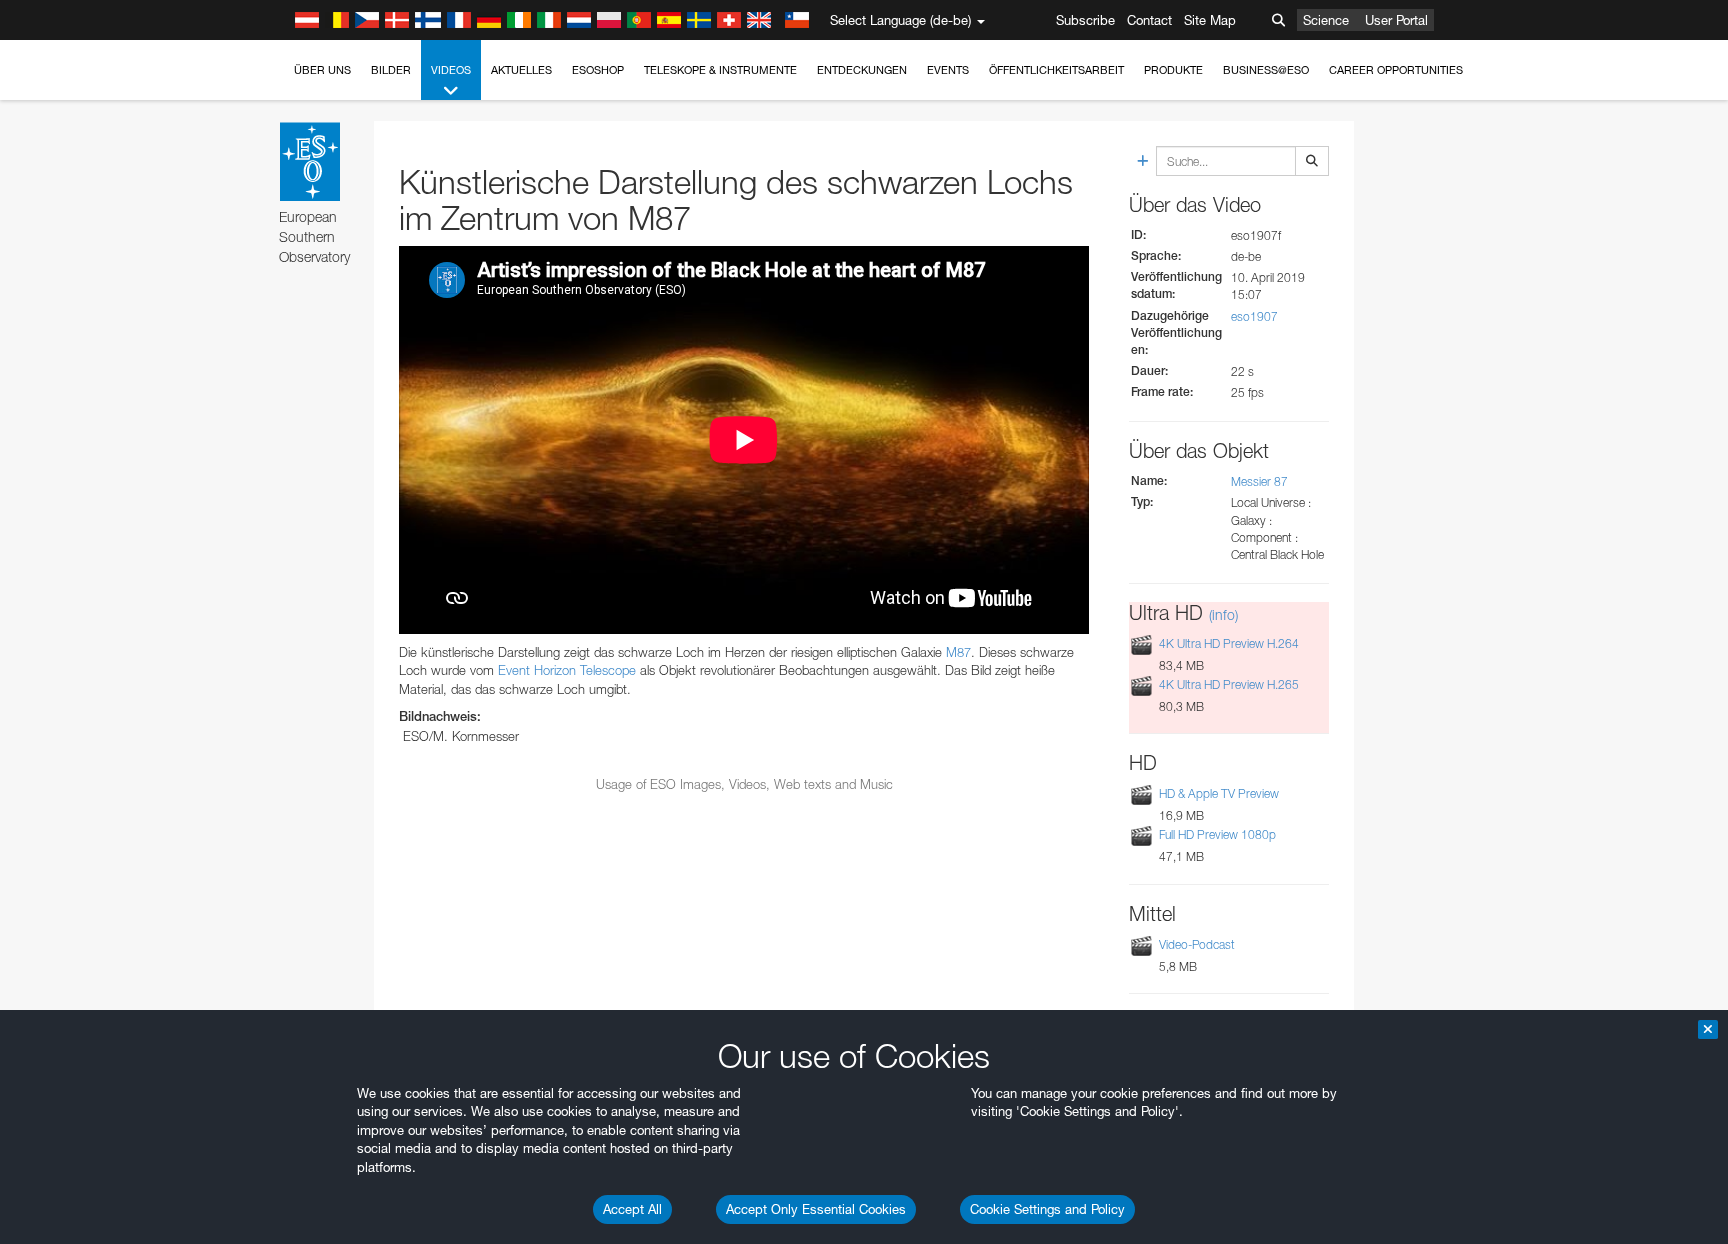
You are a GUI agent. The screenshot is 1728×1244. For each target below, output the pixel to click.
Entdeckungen (862, 70)
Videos (451, 70)
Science (1326, 20)
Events (948, 70)
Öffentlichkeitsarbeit (1056, 70)
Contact (1149, 20)
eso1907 (1254, 316)
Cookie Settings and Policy (1047, 1209)
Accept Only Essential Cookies (816, 1209)
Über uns (322, 70)
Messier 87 (1259, 481)
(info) (1223, 614)
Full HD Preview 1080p (1217, 834)
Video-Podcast (1197, 944)
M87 (958, 652)
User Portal (1396, 20)
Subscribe (1085, 20)
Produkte (1173, 70)
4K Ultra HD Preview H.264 (1229, 643)
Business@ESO (1266, 70)
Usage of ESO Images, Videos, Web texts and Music (744, 784)
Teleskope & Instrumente (720, 70)
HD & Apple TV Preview (1219, 793)
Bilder (391, 70)
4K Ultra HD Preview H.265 (1229, 684)
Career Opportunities (1396, 70)
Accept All (632, 1209)
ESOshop (598, 70)
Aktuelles (521, 70)
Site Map (1210, 20)
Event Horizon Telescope (567, 670)
